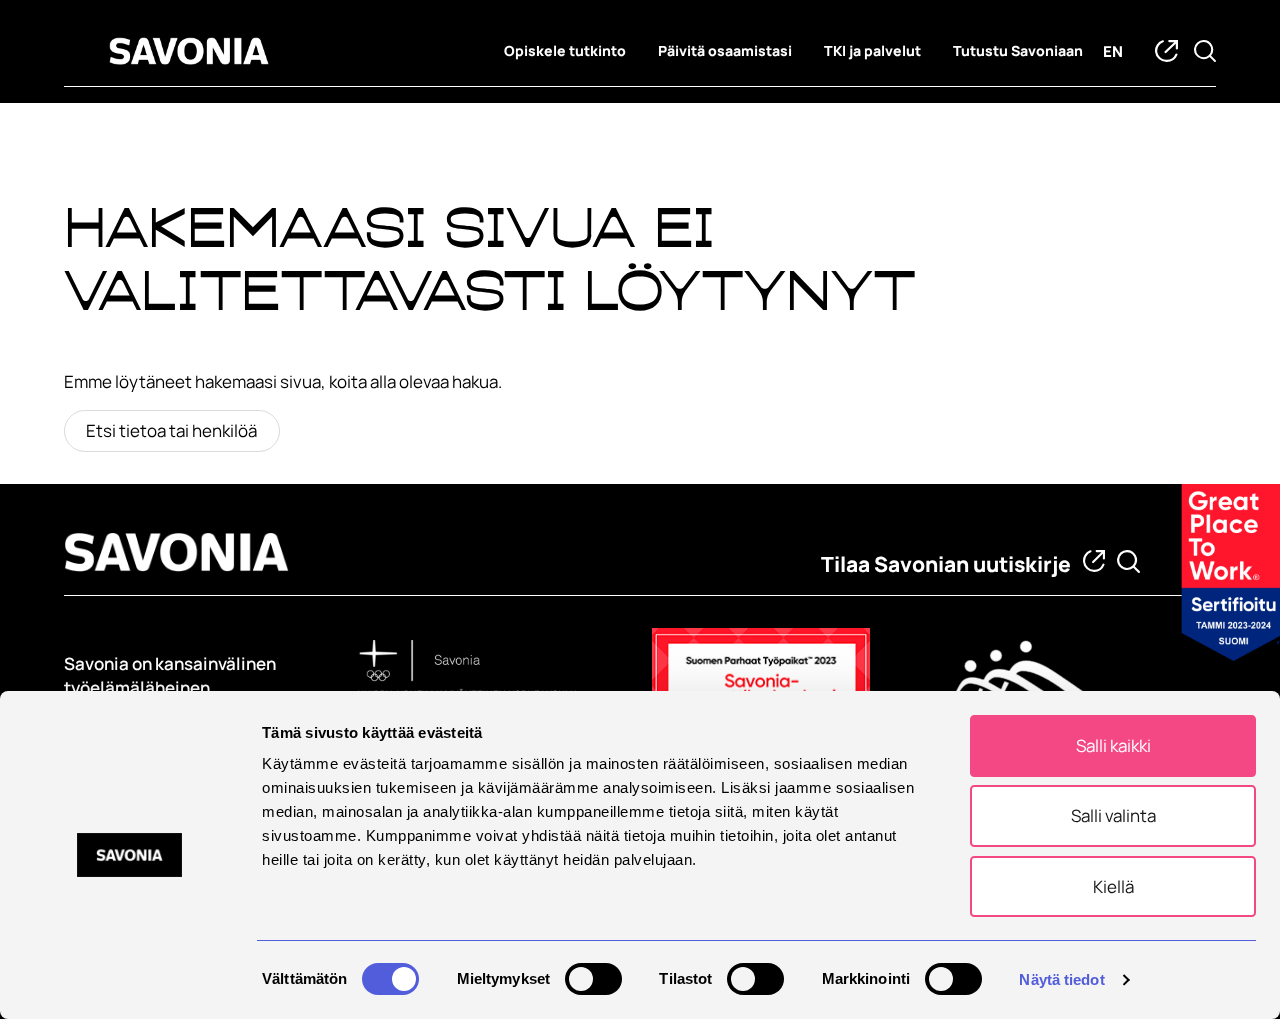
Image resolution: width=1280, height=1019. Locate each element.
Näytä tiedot (1061, 979)
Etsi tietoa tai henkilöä (171, 430)
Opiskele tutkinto (565, 51)
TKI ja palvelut (872, 51)
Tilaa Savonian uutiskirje (946, 564)
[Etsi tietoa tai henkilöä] (1128, 561)
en (1113, 51)
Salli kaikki (1113, 745)
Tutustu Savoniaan (1018, 51)
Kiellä (1113, 886)
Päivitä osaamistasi (725, 51)
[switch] (593, 979)
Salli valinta (1113, 815)
